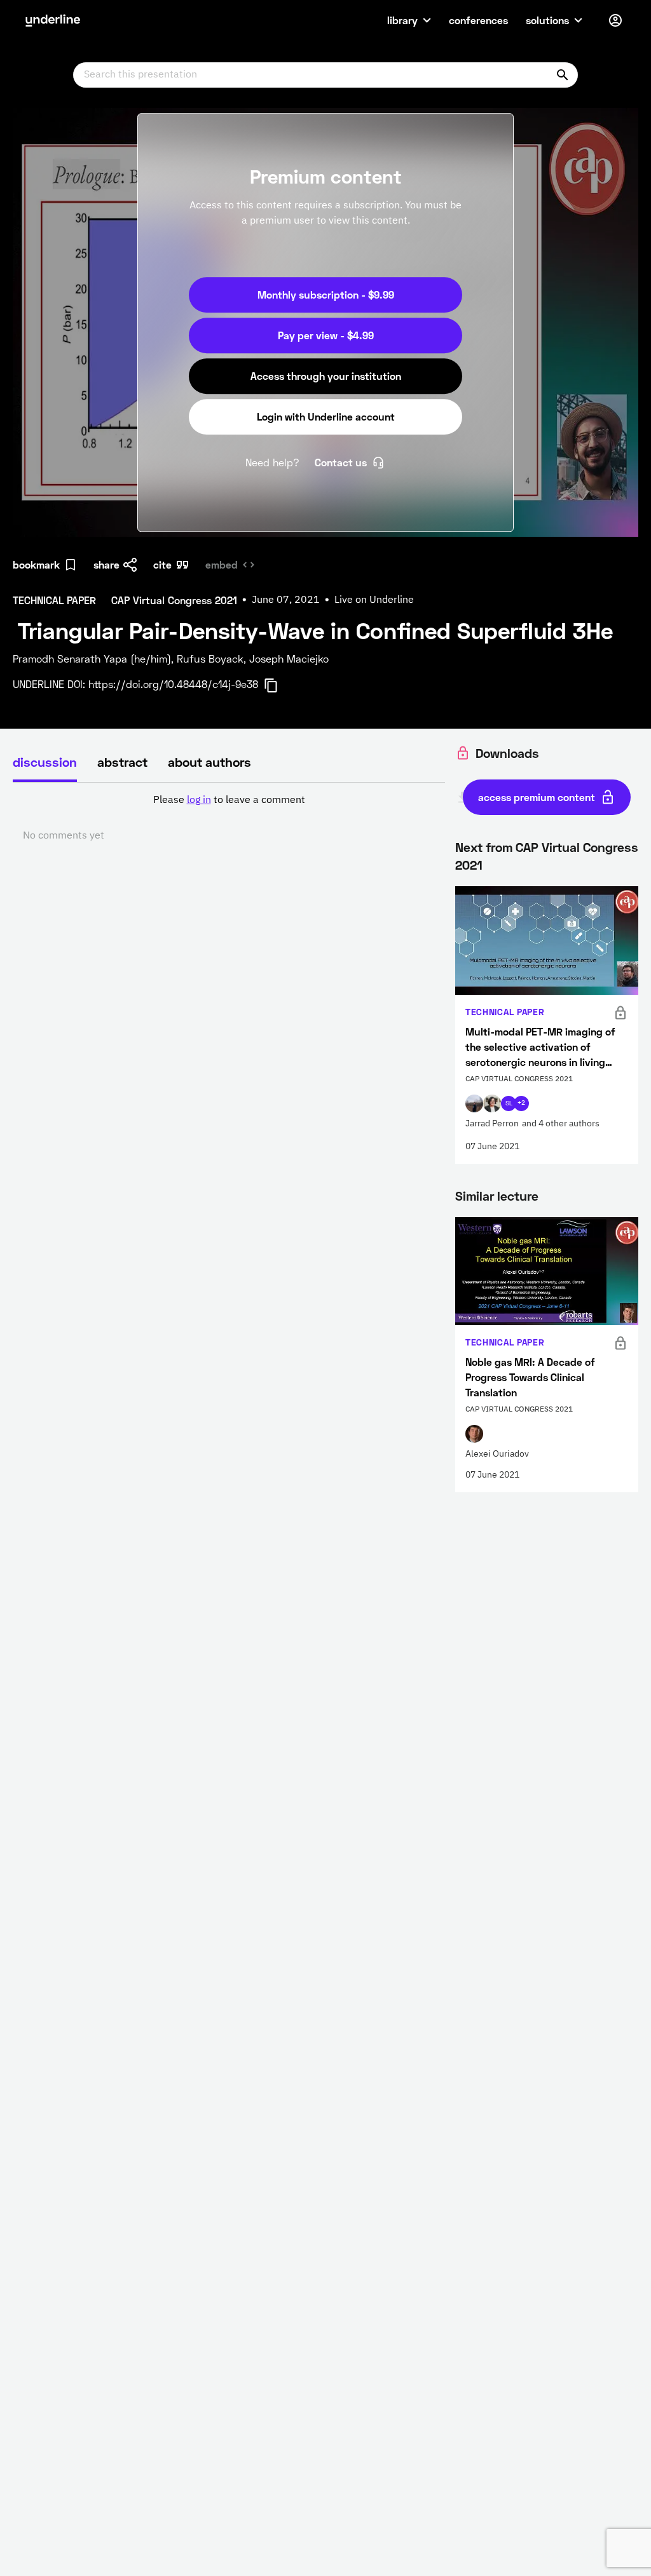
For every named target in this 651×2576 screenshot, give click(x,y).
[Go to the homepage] (53, 20)
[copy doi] (278, 685)
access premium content (537, 797)
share (106, 564)
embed (222, 564)
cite (162, 564)
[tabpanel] (229, 818)
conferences (478, 20)
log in (199, 800)
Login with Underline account (326, 416)
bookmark (36, 564)
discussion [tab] (45, 762)
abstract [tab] (122, 762)
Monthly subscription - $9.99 (326, 294)
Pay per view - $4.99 (326, 335)
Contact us (341, 462)
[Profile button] (615, 20)
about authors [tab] (209, 762)
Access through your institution (326, 376)
